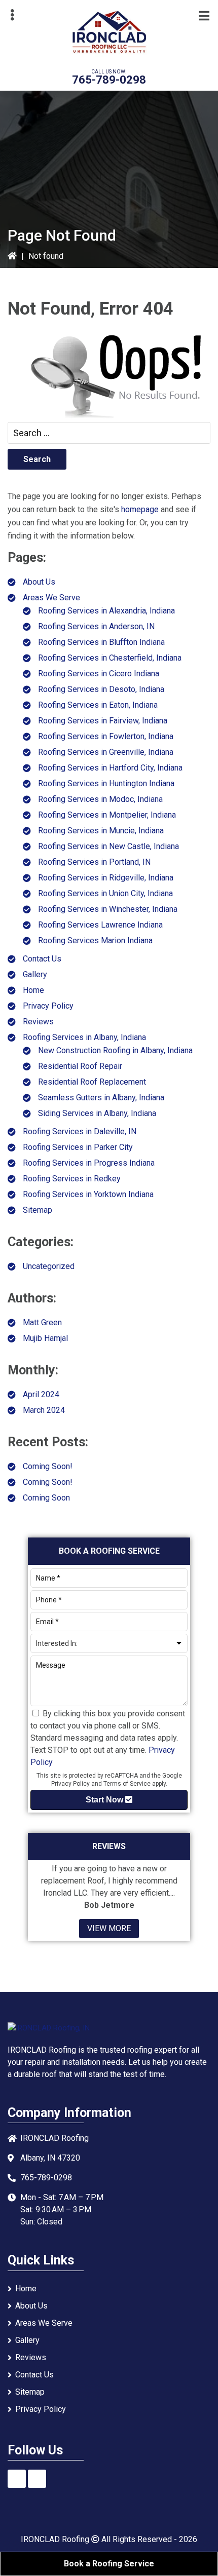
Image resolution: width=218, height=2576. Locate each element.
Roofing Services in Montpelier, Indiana (107, 815)
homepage (140, 509)
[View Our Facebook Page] (17, 2479)
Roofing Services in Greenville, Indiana (106, 752)
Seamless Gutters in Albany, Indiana (101, 1098)
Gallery (35, 974)
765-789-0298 (109, 80)
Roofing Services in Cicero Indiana (99, 674)
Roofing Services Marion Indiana (95, 940)
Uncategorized (49, 1266)
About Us (39, 582)
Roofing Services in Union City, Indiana (105, 893)
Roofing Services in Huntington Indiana (106, 783)
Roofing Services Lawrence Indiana (100, 925)
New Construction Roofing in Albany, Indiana (115, 1050)
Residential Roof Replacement (92, 1082)
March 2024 (44, 1410)
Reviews (38, 1022)
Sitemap (38, 1210)
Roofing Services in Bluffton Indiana (101, 642)
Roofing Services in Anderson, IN (96, 626)
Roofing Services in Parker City (78, 1147)
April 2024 (41, 1394)
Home (33, 990)
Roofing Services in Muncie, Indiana (101, 831)
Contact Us (42, 959)
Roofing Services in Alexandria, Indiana (106, 611)
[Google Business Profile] (37, 2479)
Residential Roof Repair (80, 1066)
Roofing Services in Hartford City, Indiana (110, 768)
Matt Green (42, 1322)
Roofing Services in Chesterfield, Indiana (110, 658)
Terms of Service (127, 1784)
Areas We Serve (51, 598)
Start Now (105, 1800)
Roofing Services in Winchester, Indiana (108, 909)
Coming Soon (46, 1498)
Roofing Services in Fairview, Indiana (103, 721)
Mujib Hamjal (45, 1338)
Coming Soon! (48, 1466)
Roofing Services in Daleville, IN (80, 1131)
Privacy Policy (48, 1006)
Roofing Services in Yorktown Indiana (88, 1194)
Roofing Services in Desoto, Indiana (101, 689)
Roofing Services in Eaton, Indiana (98, 705)
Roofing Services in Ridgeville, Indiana (106, 878)
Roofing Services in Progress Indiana (89, 1163)
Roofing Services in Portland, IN (94, 862)
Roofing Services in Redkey (72, 1179)
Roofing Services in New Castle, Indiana (108, 846)
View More (109, 1928)
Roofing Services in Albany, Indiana (84, 1037)
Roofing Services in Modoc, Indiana (100, 799)
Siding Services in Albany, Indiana (97, 1113)
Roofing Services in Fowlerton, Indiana (106, 736)
